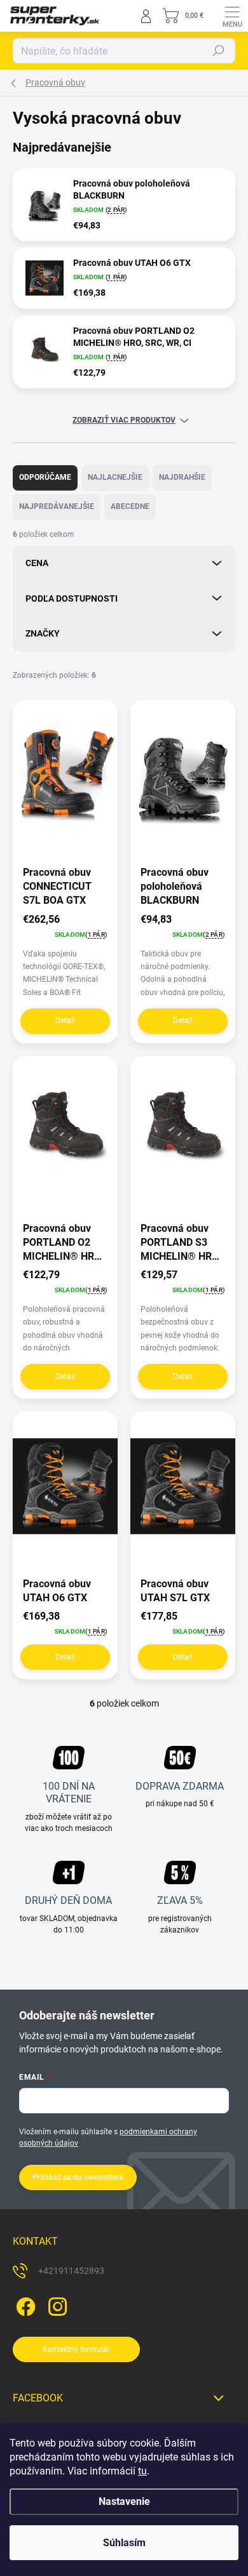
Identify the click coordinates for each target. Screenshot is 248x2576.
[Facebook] (24, 2304)
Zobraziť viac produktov (124, 420)
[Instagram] (56, 2304)
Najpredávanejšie (57, 506)
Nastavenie (124, 2501)
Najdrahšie (182, 477)
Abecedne (130, 506)
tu (142, 2471)
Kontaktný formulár (76, 2349)
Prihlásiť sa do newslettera (78, 2177)
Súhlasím (124, 2543)
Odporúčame (45, 477)
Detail (65, 1020)
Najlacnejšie (115, 477)
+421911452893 (71, 2271)
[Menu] (232, 16)
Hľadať (219, 51)
